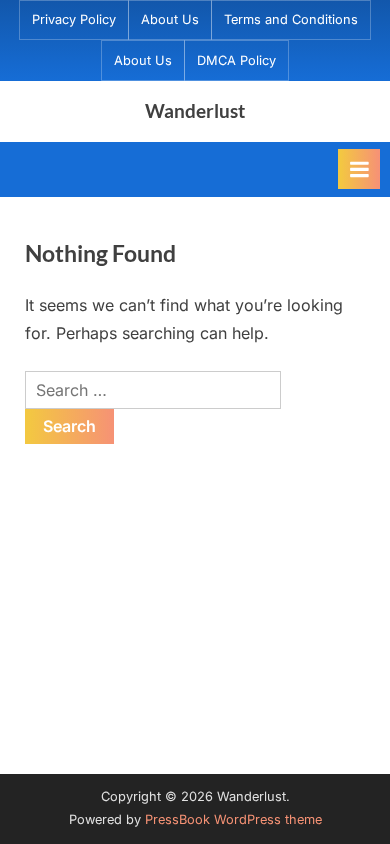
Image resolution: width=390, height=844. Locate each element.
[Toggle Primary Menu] (359, 169)
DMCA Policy (236, 60)
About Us (170, 19)
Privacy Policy (74, 19)
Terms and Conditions (291, 19)
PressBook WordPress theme (233, 819)
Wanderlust (195, 110)
